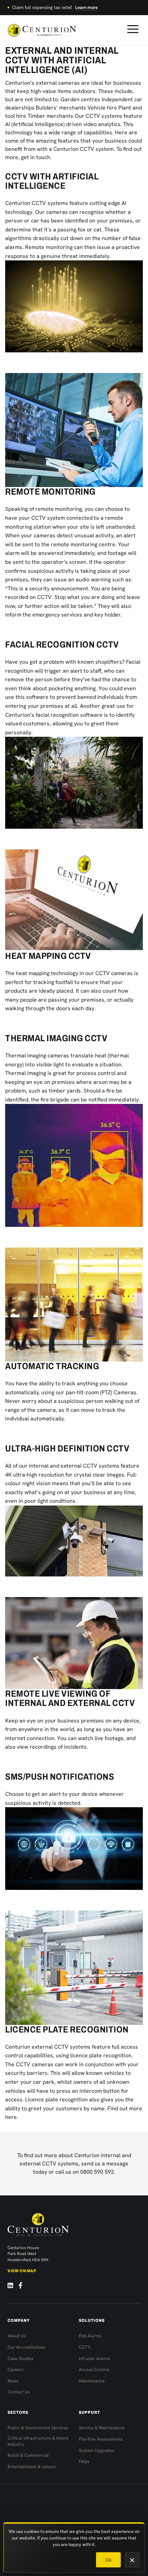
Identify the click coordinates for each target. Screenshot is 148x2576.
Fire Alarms (90, 2336)
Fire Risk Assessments (101, 2439)
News (13, 2381)
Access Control (94, 2370)
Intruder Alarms (94, 2358)
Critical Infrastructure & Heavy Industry (38, 2441)
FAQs (84, 2461)
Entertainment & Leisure (32, 2467)
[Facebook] (20, 2285)
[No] (132, 2560)
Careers (15, 2370)
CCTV (85, 2347)
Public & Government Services (38, 2428)
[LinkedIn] (10, 2285)
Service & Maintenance (102, 2428)
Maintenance (92, 2381)
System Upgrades (97, 2450)
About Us (17, 2336)
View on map (22, 2271)
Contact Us (19, 2392)
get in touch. (36, 157)
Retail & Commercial (28, 2455)
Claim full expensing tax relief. (55, 7)
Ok (108, 2560)
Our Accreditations (27, 2347)
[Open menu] (133, 29)
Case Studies (20, 2358)
